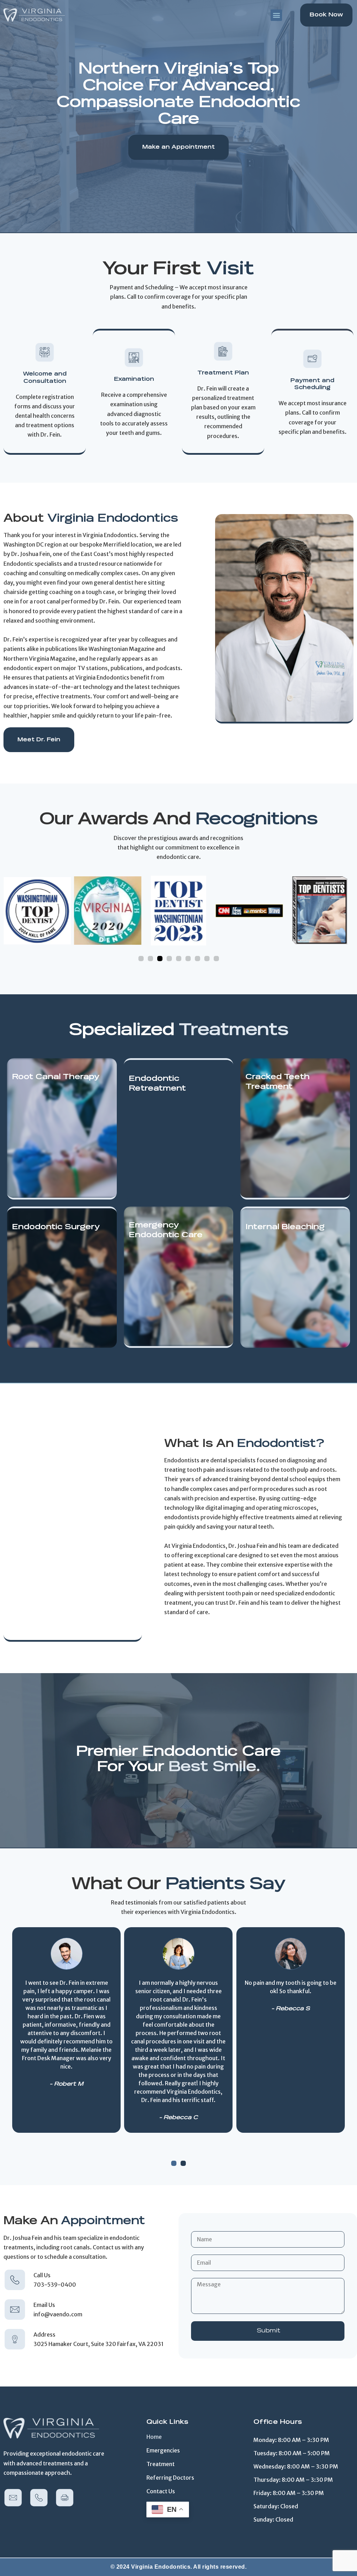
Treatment (161, 2464)
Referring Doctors (170, 2478)
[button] (276, 15)
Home (154, 2437)
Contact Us (161, 2491)
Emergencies (163, 2450)
